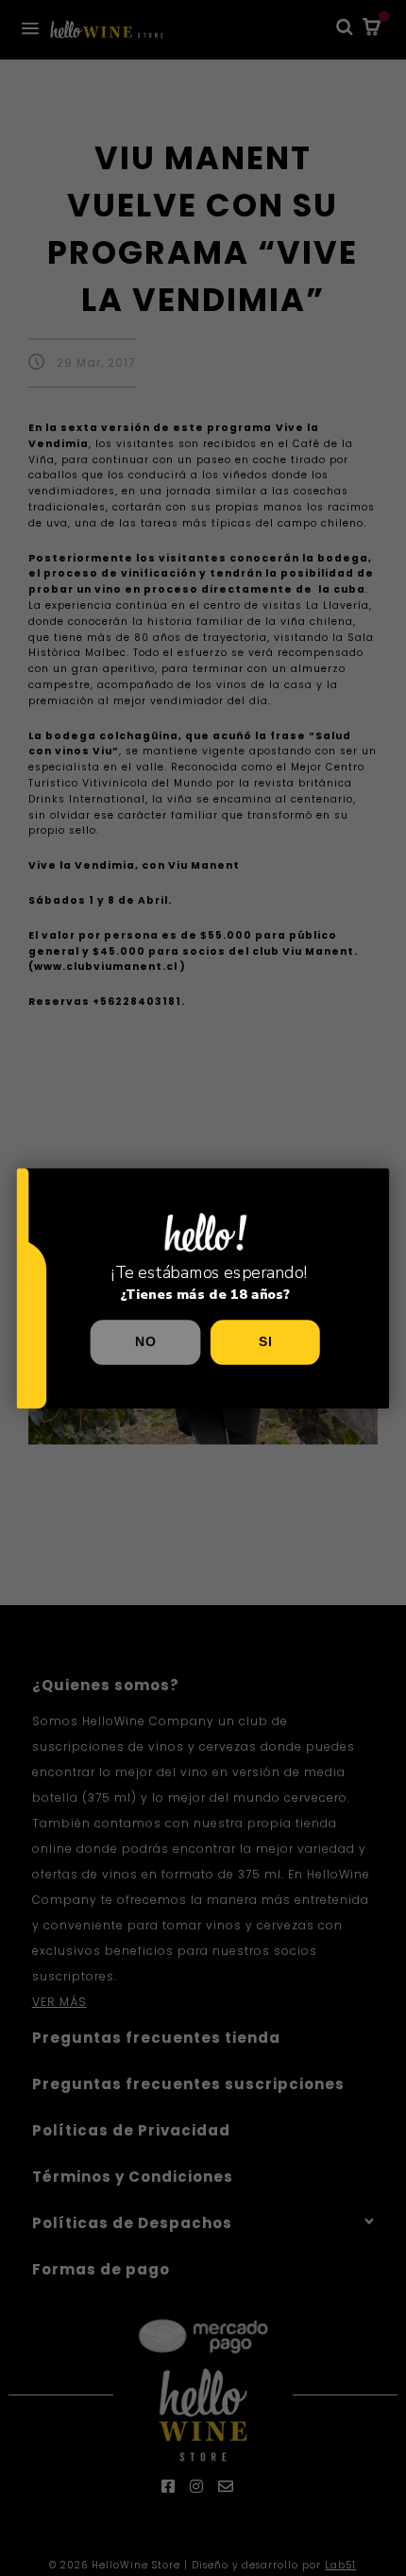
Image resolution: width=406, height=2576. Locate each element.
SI (265, 1342)
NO (145, 1342)
